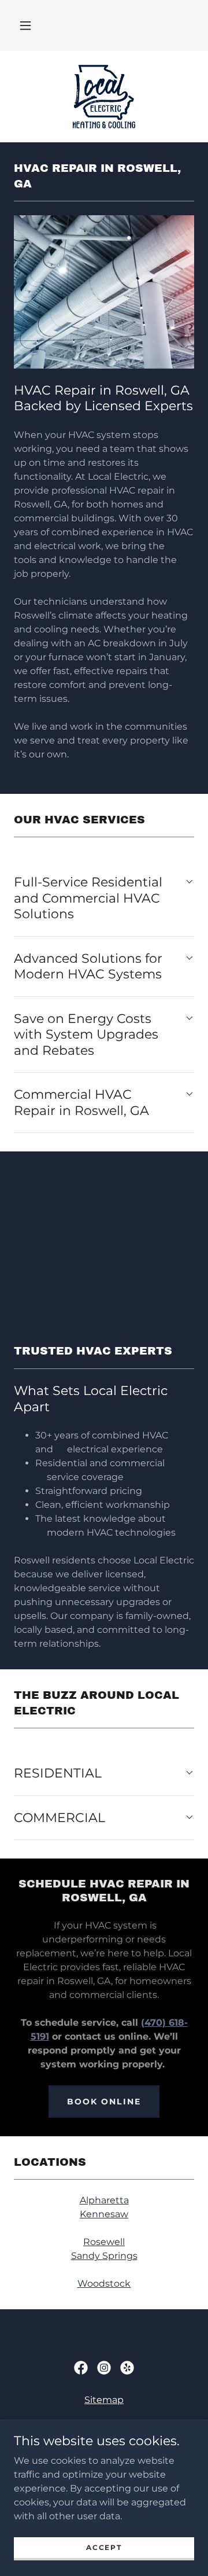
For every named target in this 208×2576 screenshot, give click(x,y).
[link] (104, 97)
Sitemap (104, 2400)
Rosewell (104, 2242)
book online (104, 2102)
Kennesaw (104, 2214)
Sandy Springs (104, 2256)
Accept (104, 2547)
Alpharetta (104, 2200)
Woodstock (104, 2284)
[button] (25, 25)
